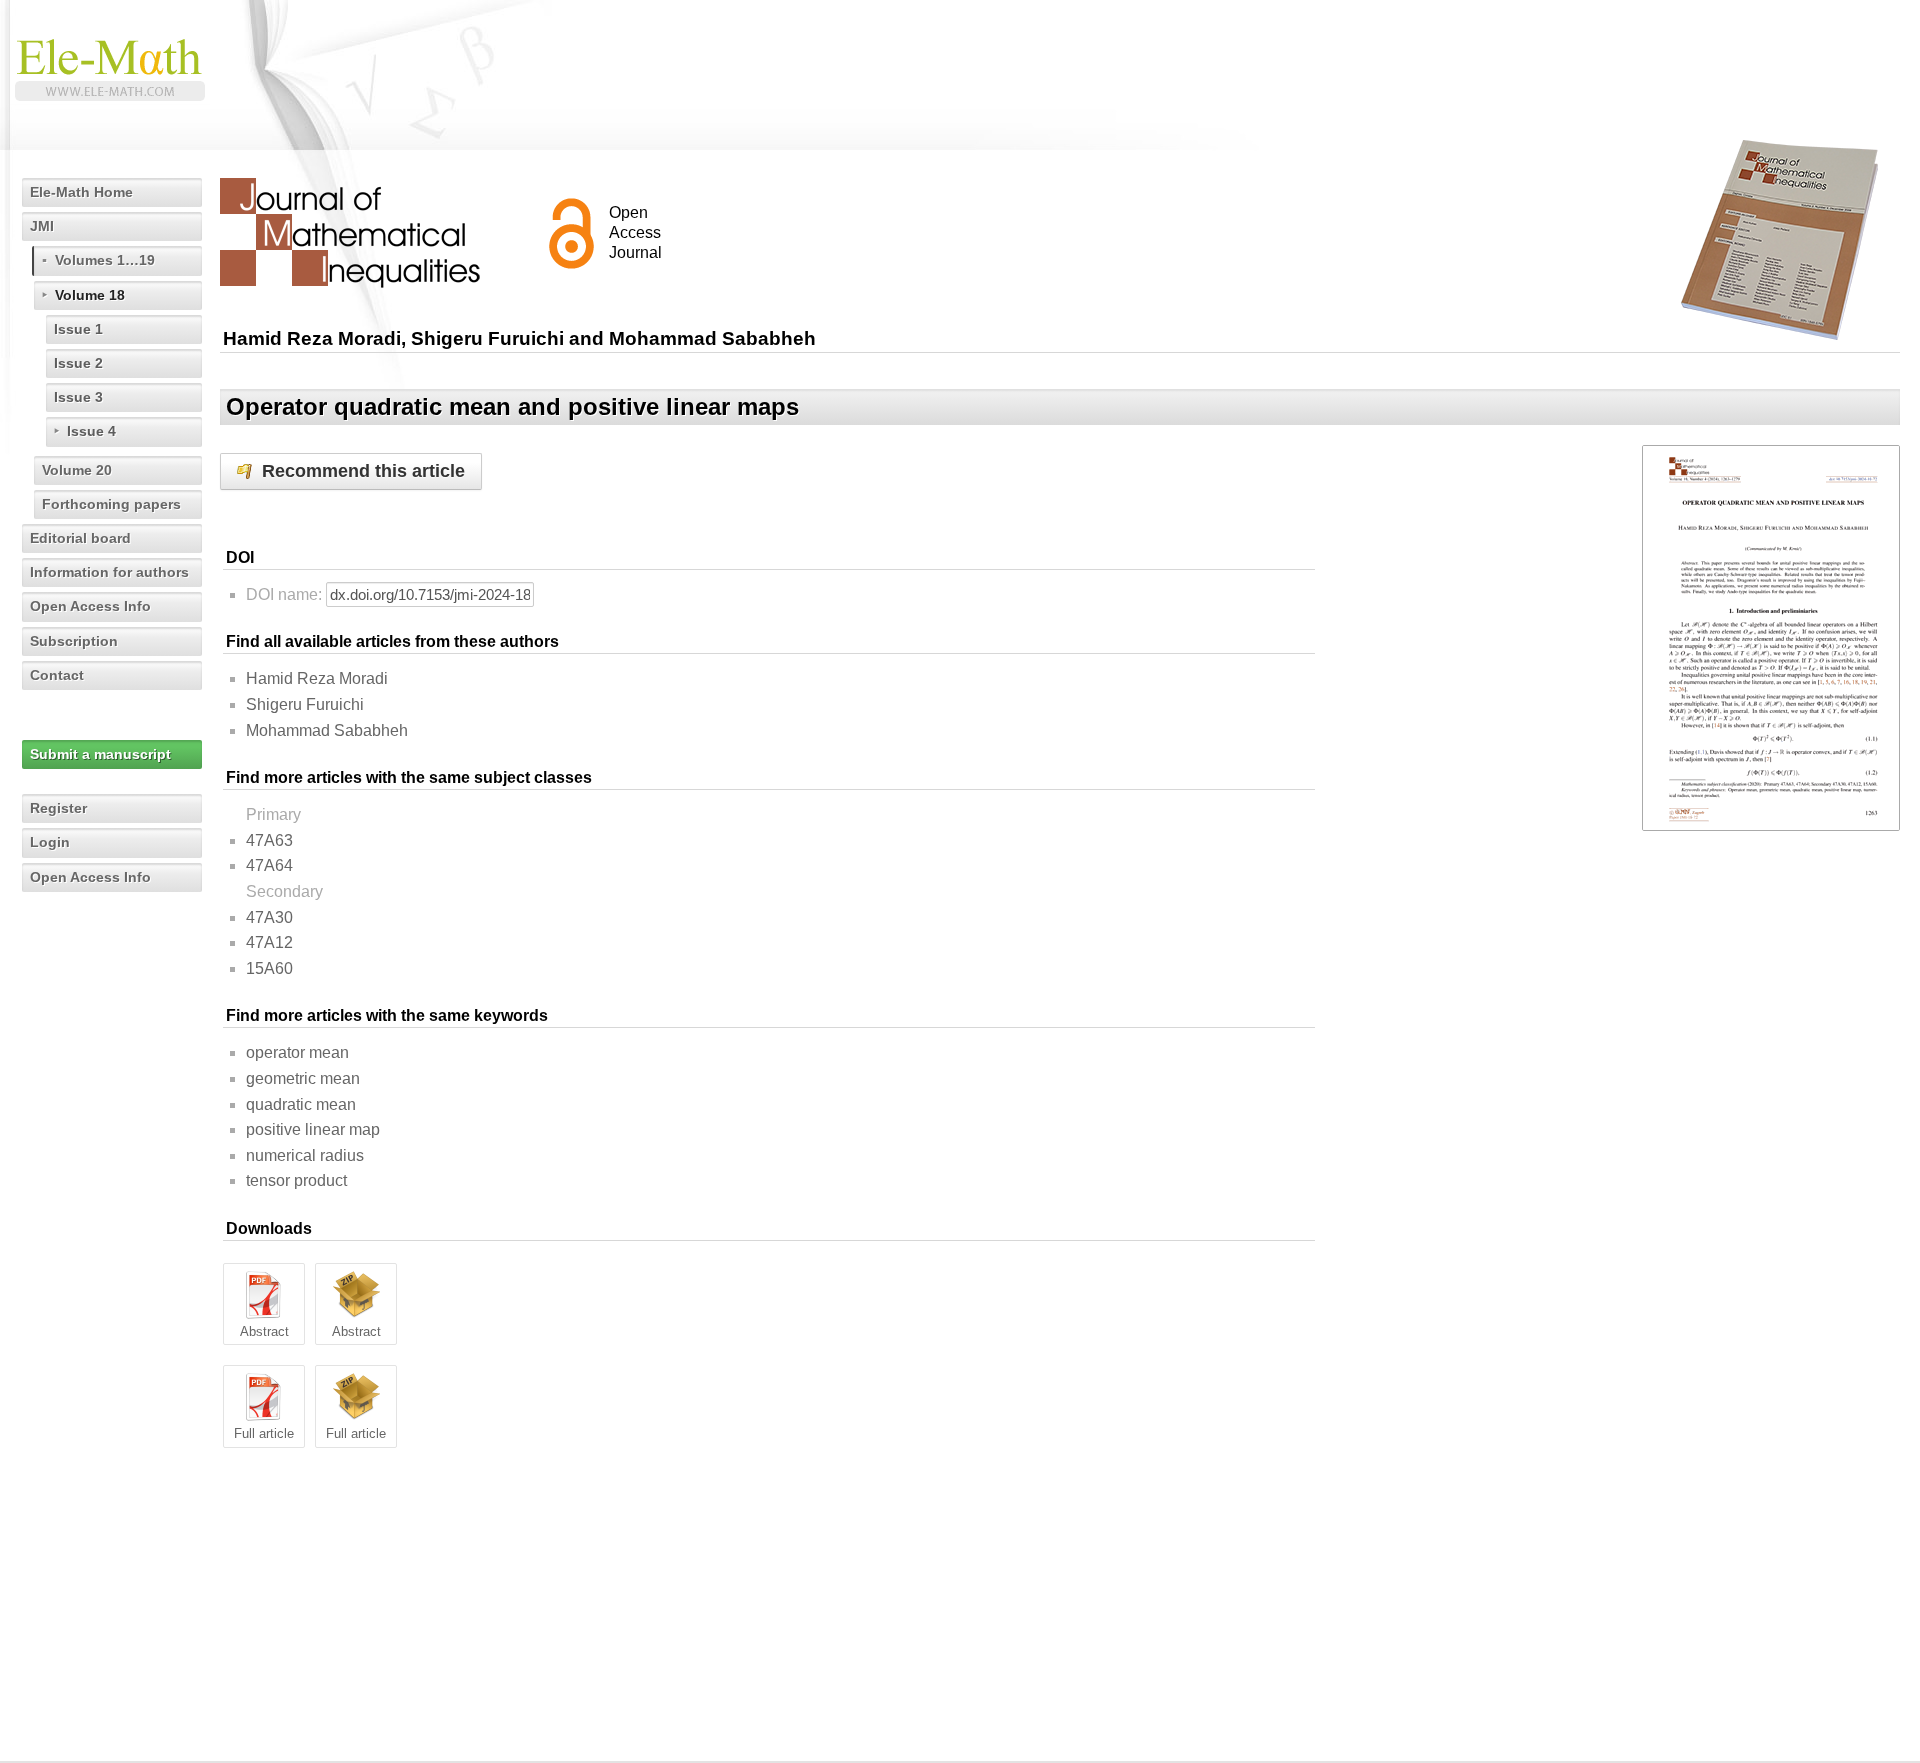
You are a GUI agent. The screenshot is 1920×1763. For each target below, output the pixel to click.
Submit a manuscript (100, 754)
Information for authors (109, 572)
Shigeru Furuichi (305, 704)
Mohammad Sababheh (327, 730)
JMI (42, 226)
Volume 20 (77, 470)
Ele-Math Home (81, 192)
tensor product (296, 1180)
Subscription (74, 641)
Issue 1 (78, 329)
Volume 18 (90, 295)
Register (58, 808)
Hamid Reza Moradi (317, 678)
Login (50, 842)
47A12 (269, 942)
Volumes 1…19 (105, 260)
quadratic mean (301, 1104)
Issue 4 (91, 431)
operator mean (297, 1052)
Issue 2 (78, 363)
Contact (57, 675)
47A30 (269, 917)
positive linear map (313, 1129)
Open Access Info (90, 606)
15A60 (269, 968)
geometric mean (303, 1078)
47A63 (269, 840)
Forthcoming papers (111, 504)
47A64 (269, 865)
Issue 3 (78, 397)
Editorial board (80, 538)
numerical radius (305, 1155)
